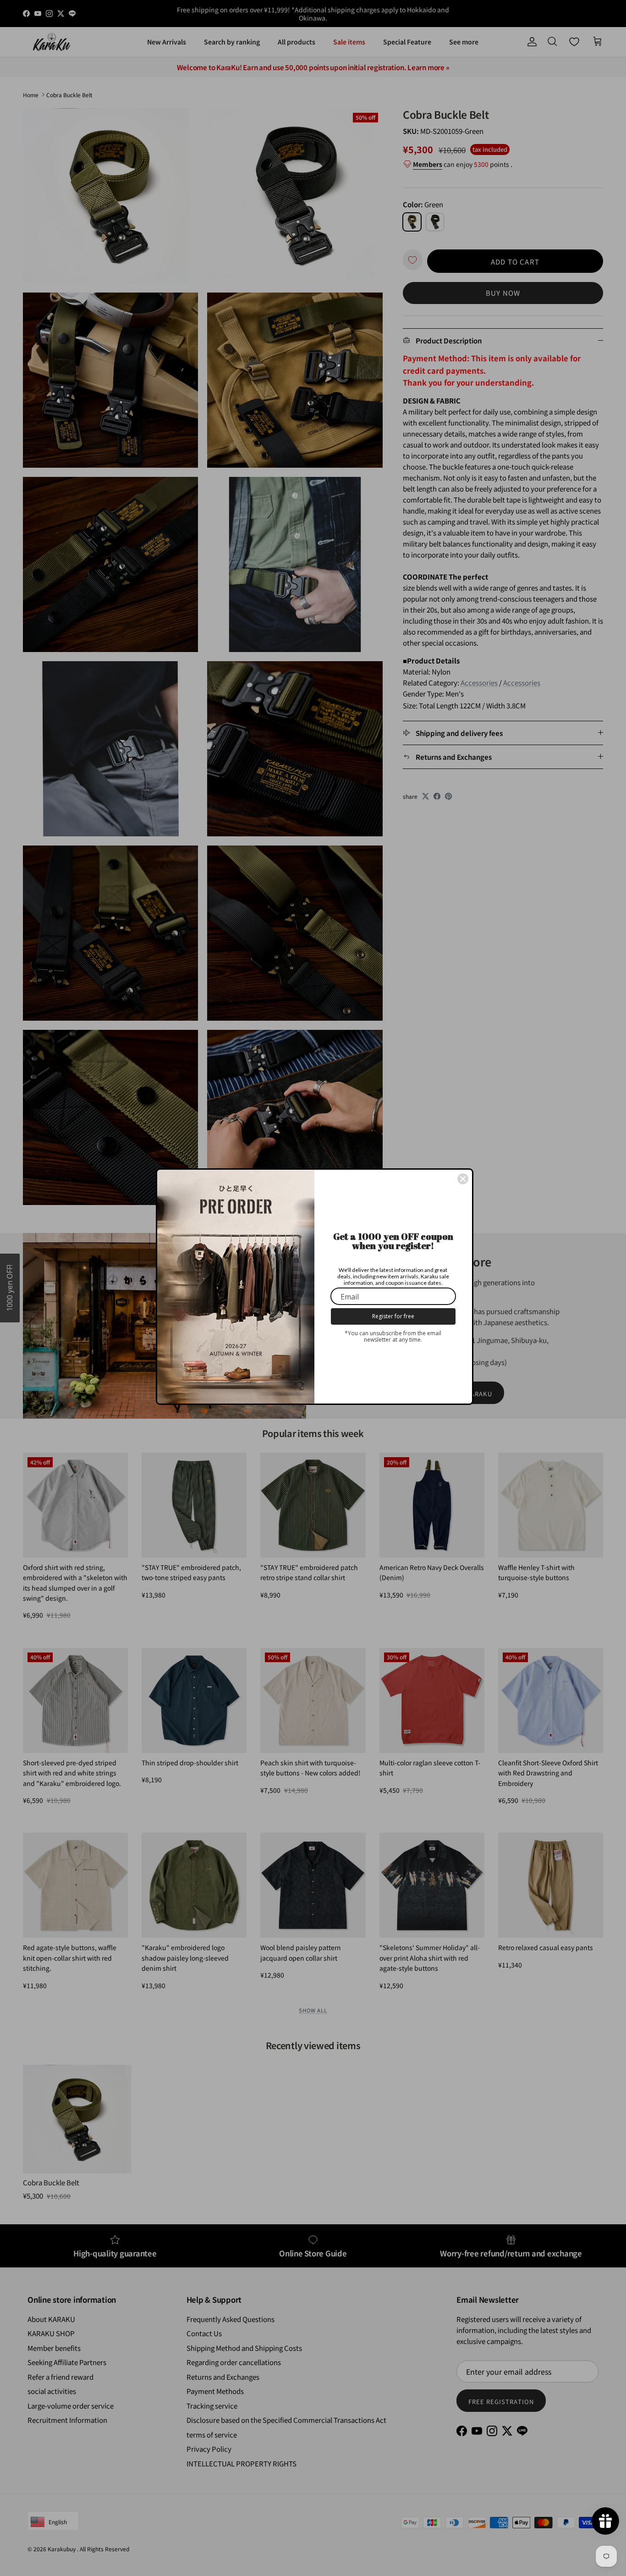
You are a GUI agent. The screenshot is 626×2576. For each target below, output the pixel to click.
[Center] (463, 1179)
